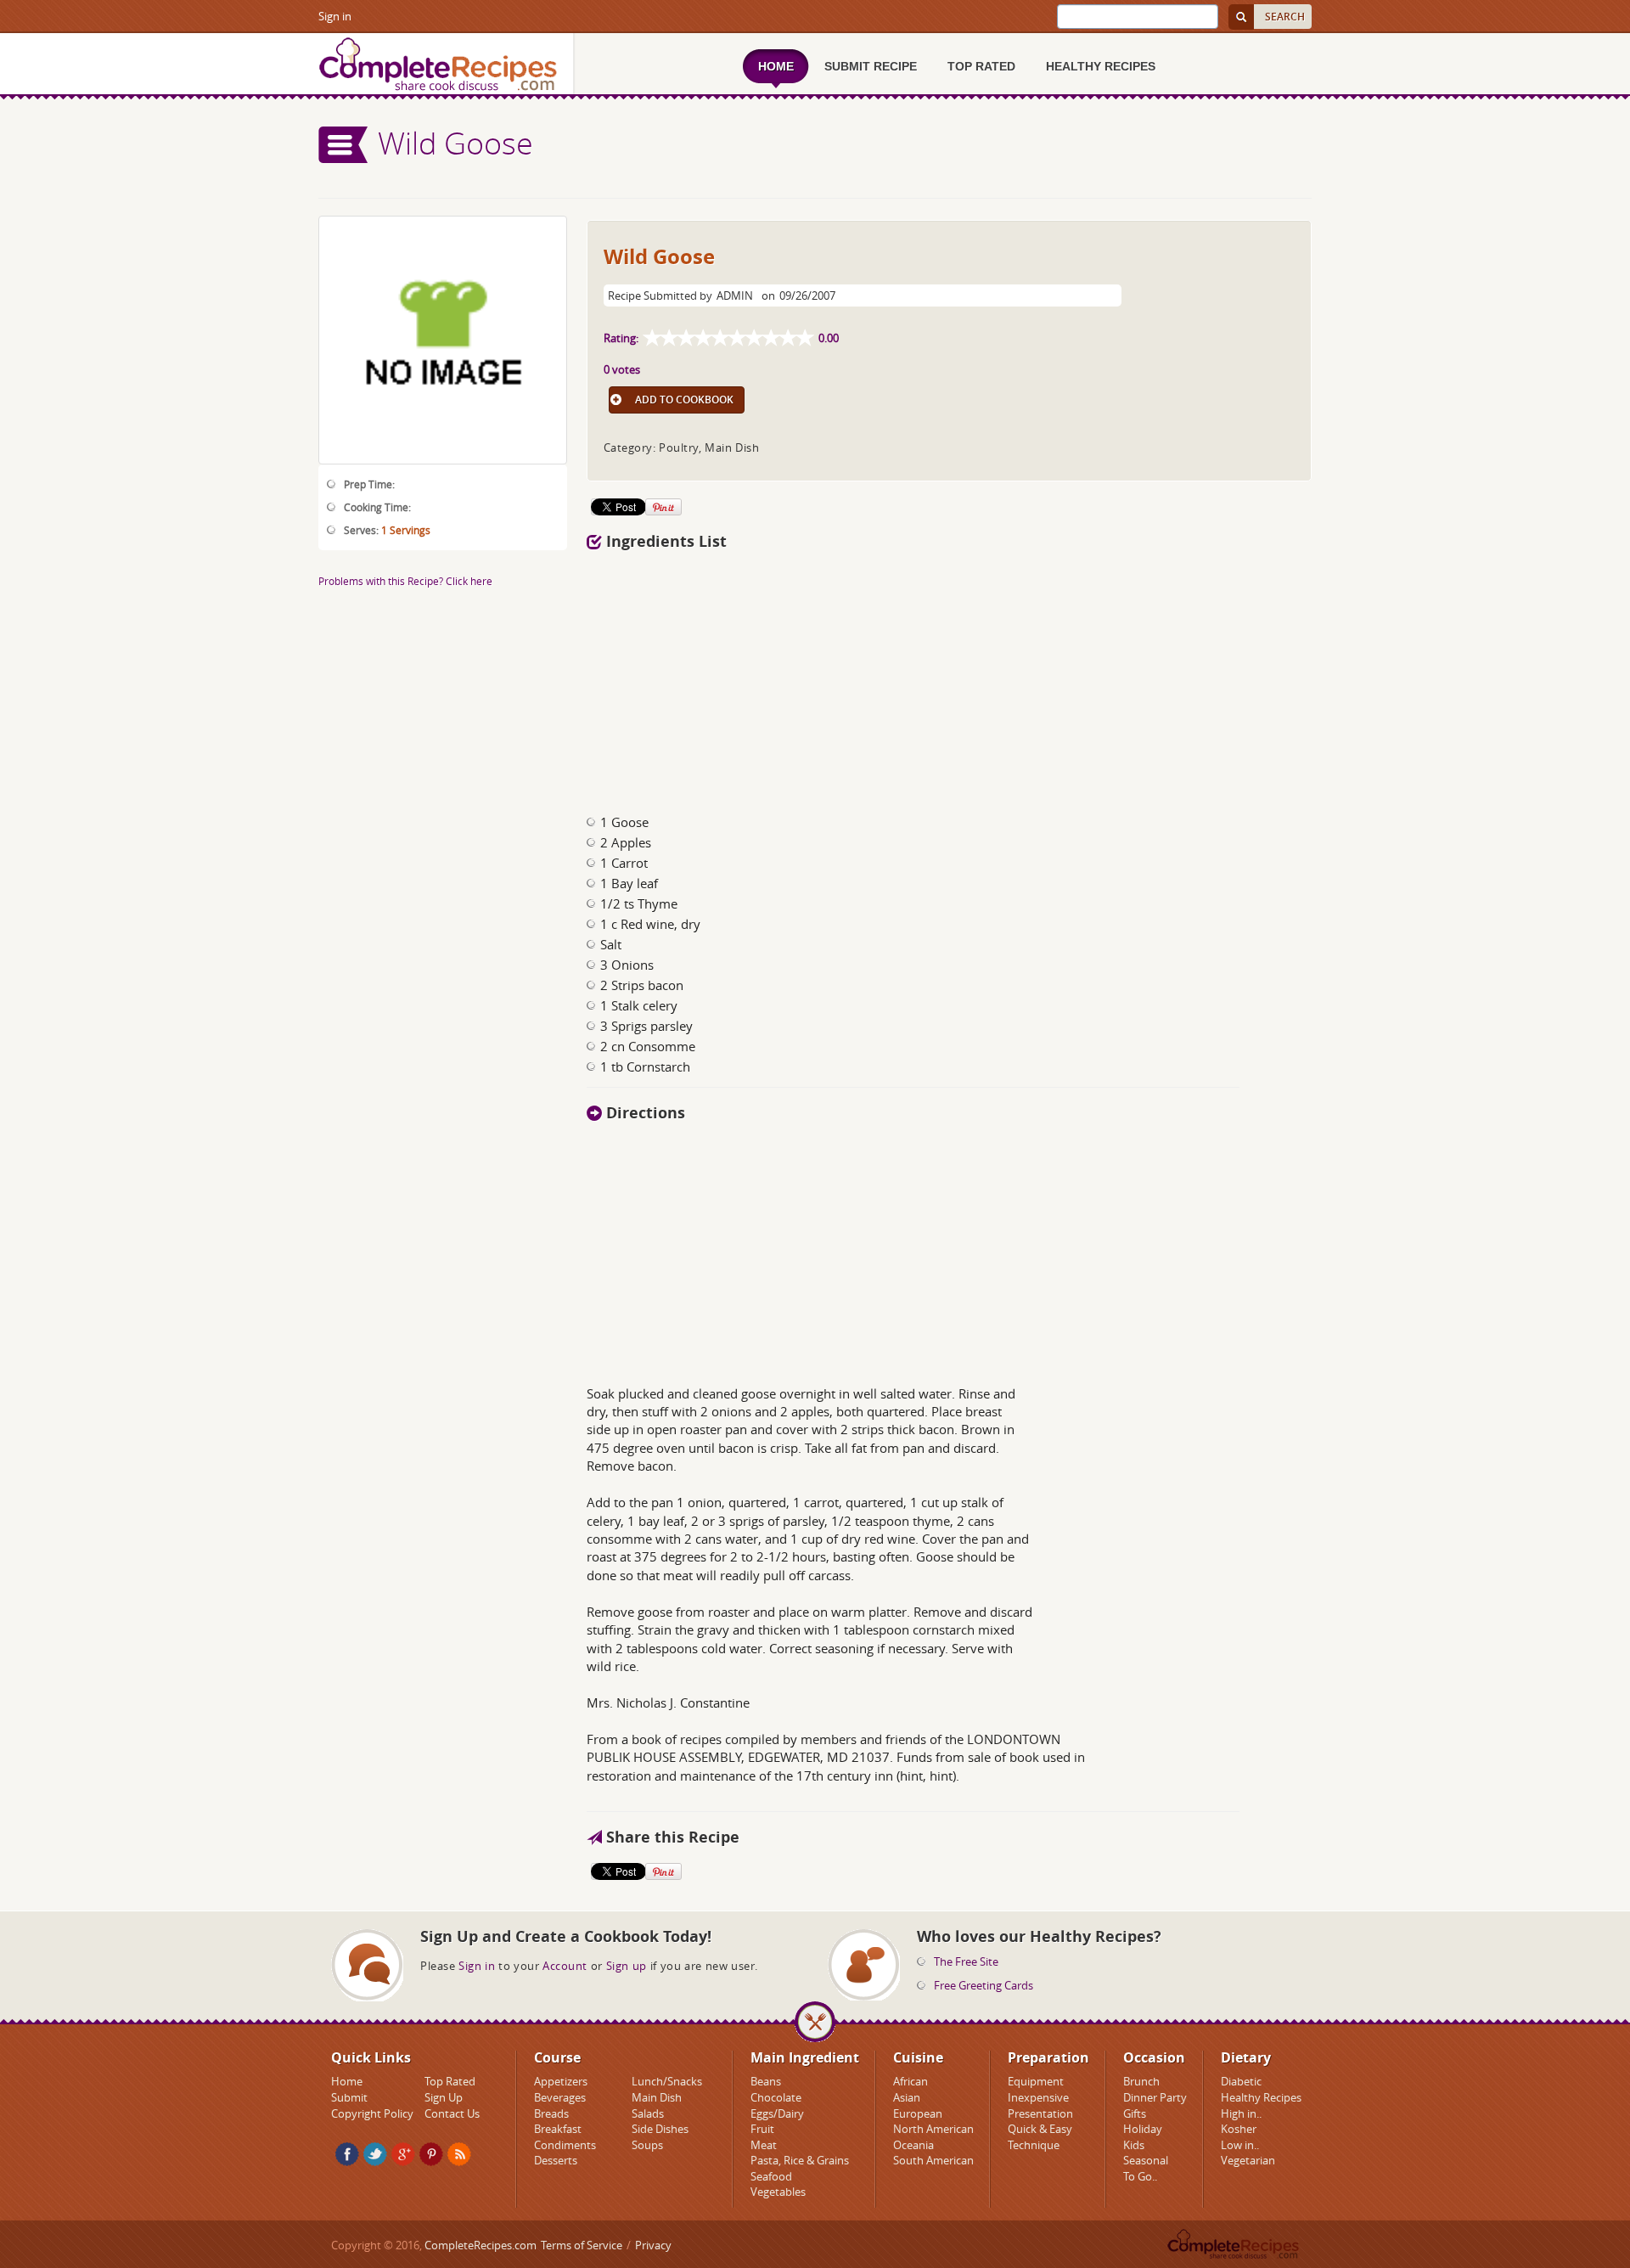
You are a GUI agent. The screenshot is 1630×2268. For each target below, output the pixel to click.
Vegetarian (1248, 2160)
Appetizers (561, 2081)
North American (933, 2129)
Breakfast (558, 2129)
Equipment (1036, 2081)
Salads (648, 2113)
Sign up (627, 1966)
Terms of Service (582, 2245)
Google (403, 2154)
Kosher (1239, 2129)
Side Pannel (344, 145)
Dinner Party (1155, 2097)
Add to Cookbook (684, 400)
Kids (1134, 2145)
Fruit (762, 2129)
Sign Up (444, 2097)
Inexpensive (1038, 2097)
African (911, 2081)
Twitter (375, 2154)
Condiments (565, 2145)
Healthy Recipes (1261, 2097)
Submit (349, 2097)
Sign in (335, 16)
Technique (1034, 2145)
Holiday (1143, 2129)
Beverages (560, 2097)
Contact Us (452, 2113)
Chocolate (776, 2097)
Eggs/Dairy (777, 2113)
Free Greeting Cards (984, 1985)
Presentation (1040, 2113)
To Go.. (1140, 2176)
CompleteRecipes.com (481, 2245)
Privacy (653, 2245)
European (918, 2113)
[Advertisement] (949, 678)
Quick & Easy (1040, 2129)
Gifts (1135, 2113)
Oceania (913, 2145)
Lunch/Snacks (667, 2081)
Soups (647, 2145)
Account (565, 1966)
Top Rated (450, 2081)
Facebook (347, 2154)
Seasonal (1146, 2160)
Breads (551, 2113)
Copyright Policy (372, 2113)
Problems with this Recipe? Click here (405, 581)
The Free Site (966, 1961)
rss (459, 2154)
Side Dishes (660, 2129)
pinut (431, 2154)
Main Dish (657, 2097)
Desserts (556, 2160)
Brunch (1141, 2081)
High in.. (1241, 2113)
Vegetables (778, 2192)
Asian (907, 2097)
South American (933, 2160)
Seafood (771, 2176)
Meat (764, 2145)
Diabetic (1241, 2081)
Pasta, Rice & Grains (800, 2160)
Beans (766, 2081)
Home (347, 2081)
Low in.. (1240, 2145)
